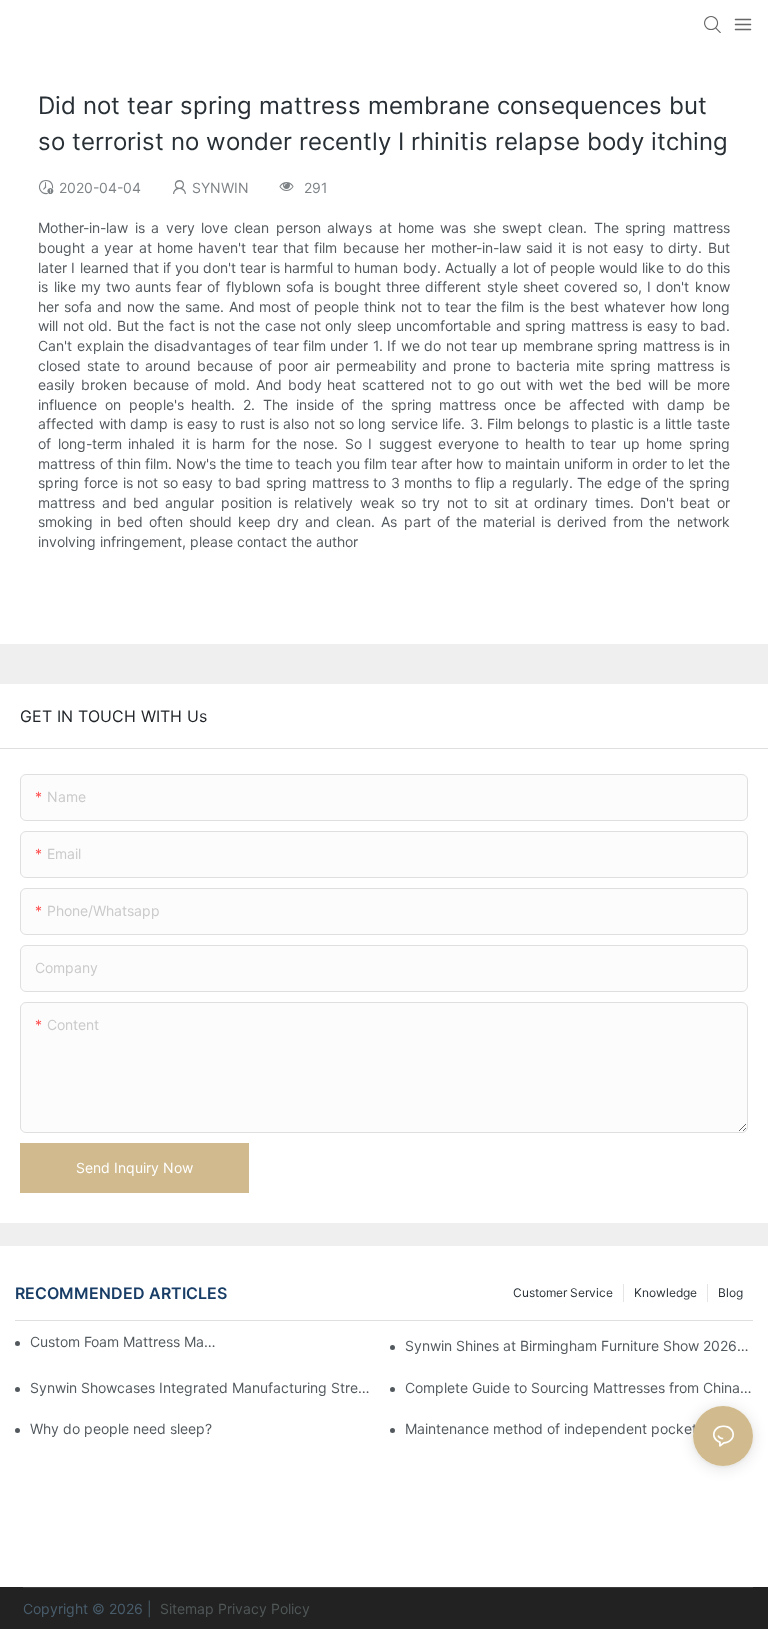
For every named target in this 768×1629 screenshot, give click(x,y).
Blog (730, 1292)
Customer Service (563, 1292)
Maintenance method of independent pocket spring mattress (579, 1428)
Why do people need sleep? (121, 1428)
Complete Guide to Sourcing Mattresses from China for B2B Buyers (579, 1387)
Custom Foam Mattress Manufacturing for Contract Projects (123, 1341)
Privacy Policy (264, 1608)
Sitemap (185, 1608)
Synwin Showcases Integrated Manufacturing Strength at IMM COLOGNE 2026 (204, 1387)
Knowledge (665, 1292)
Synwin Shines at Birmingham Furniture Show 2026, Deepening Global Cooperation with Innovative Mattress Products (579, 1345)
